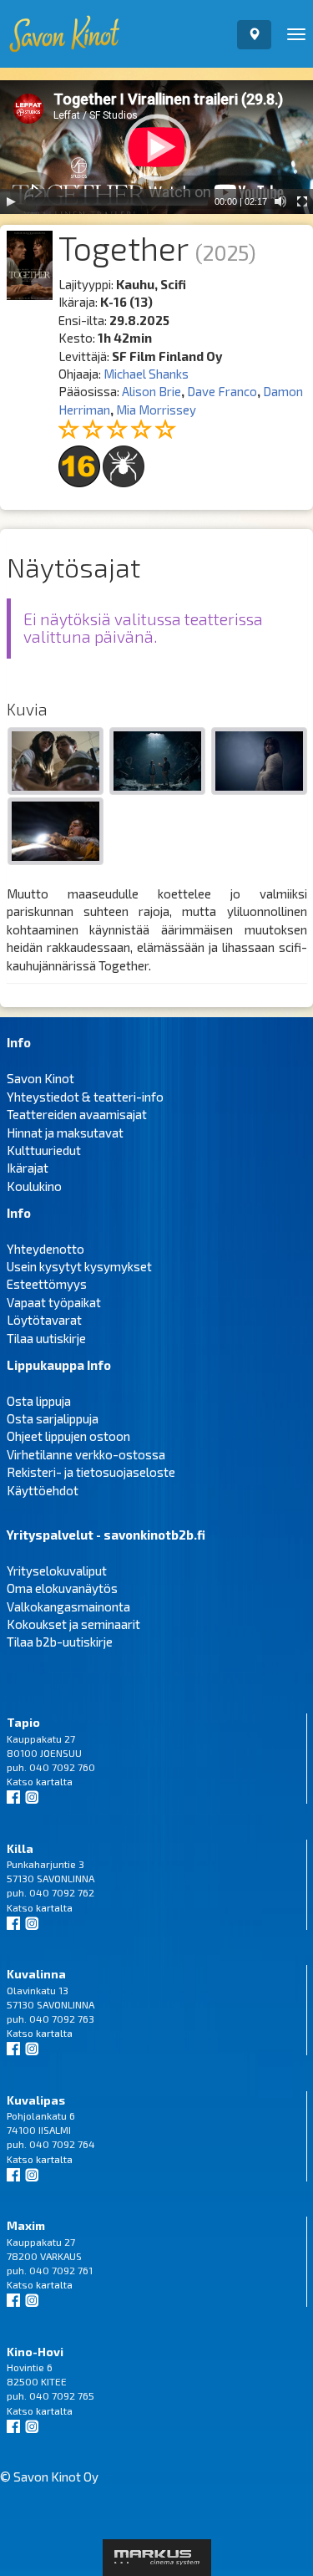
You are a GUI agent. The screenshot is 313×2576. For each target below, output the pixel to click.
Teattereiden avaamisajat (77, 1114)
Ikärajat (28, 1168)
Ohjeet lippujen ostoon (68, 1436)
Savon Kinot (40, 1078)
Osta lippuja (39, 1401)
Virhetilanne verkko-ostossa (86, 1454)
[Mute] (280, 201)
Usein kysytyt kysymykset (79, 1266)
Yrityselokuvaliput (57, 1571)
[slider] (117, 201)
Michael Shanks (146, 374)
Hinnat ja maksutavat (65, 1133)
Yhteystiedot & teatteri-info (85, 1097)
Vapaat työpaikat (54, 1302)
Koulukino (34, 1186)
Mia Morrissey (156, 410)
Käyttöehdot (43, 1490)
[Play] (11, 201)
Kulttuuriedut (44, 1150)
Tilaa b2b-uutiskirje (60, 1642)
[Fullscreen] (302, 201)
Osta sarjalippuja (53, 1418)
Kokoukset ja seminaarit (73, 1624)
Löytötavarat (44, 1320)
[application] (156, 147)
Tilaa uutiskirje (46, 1338)
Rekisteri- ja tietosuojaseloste (91, 1472)
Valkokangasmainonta (68, 1606)
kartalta (54, 1781)
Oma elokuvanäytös (62, 1588)
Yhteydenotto (45, 1249)
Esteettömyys (47, 1284)
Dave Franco (222, 391)
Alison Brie (151, 391)
